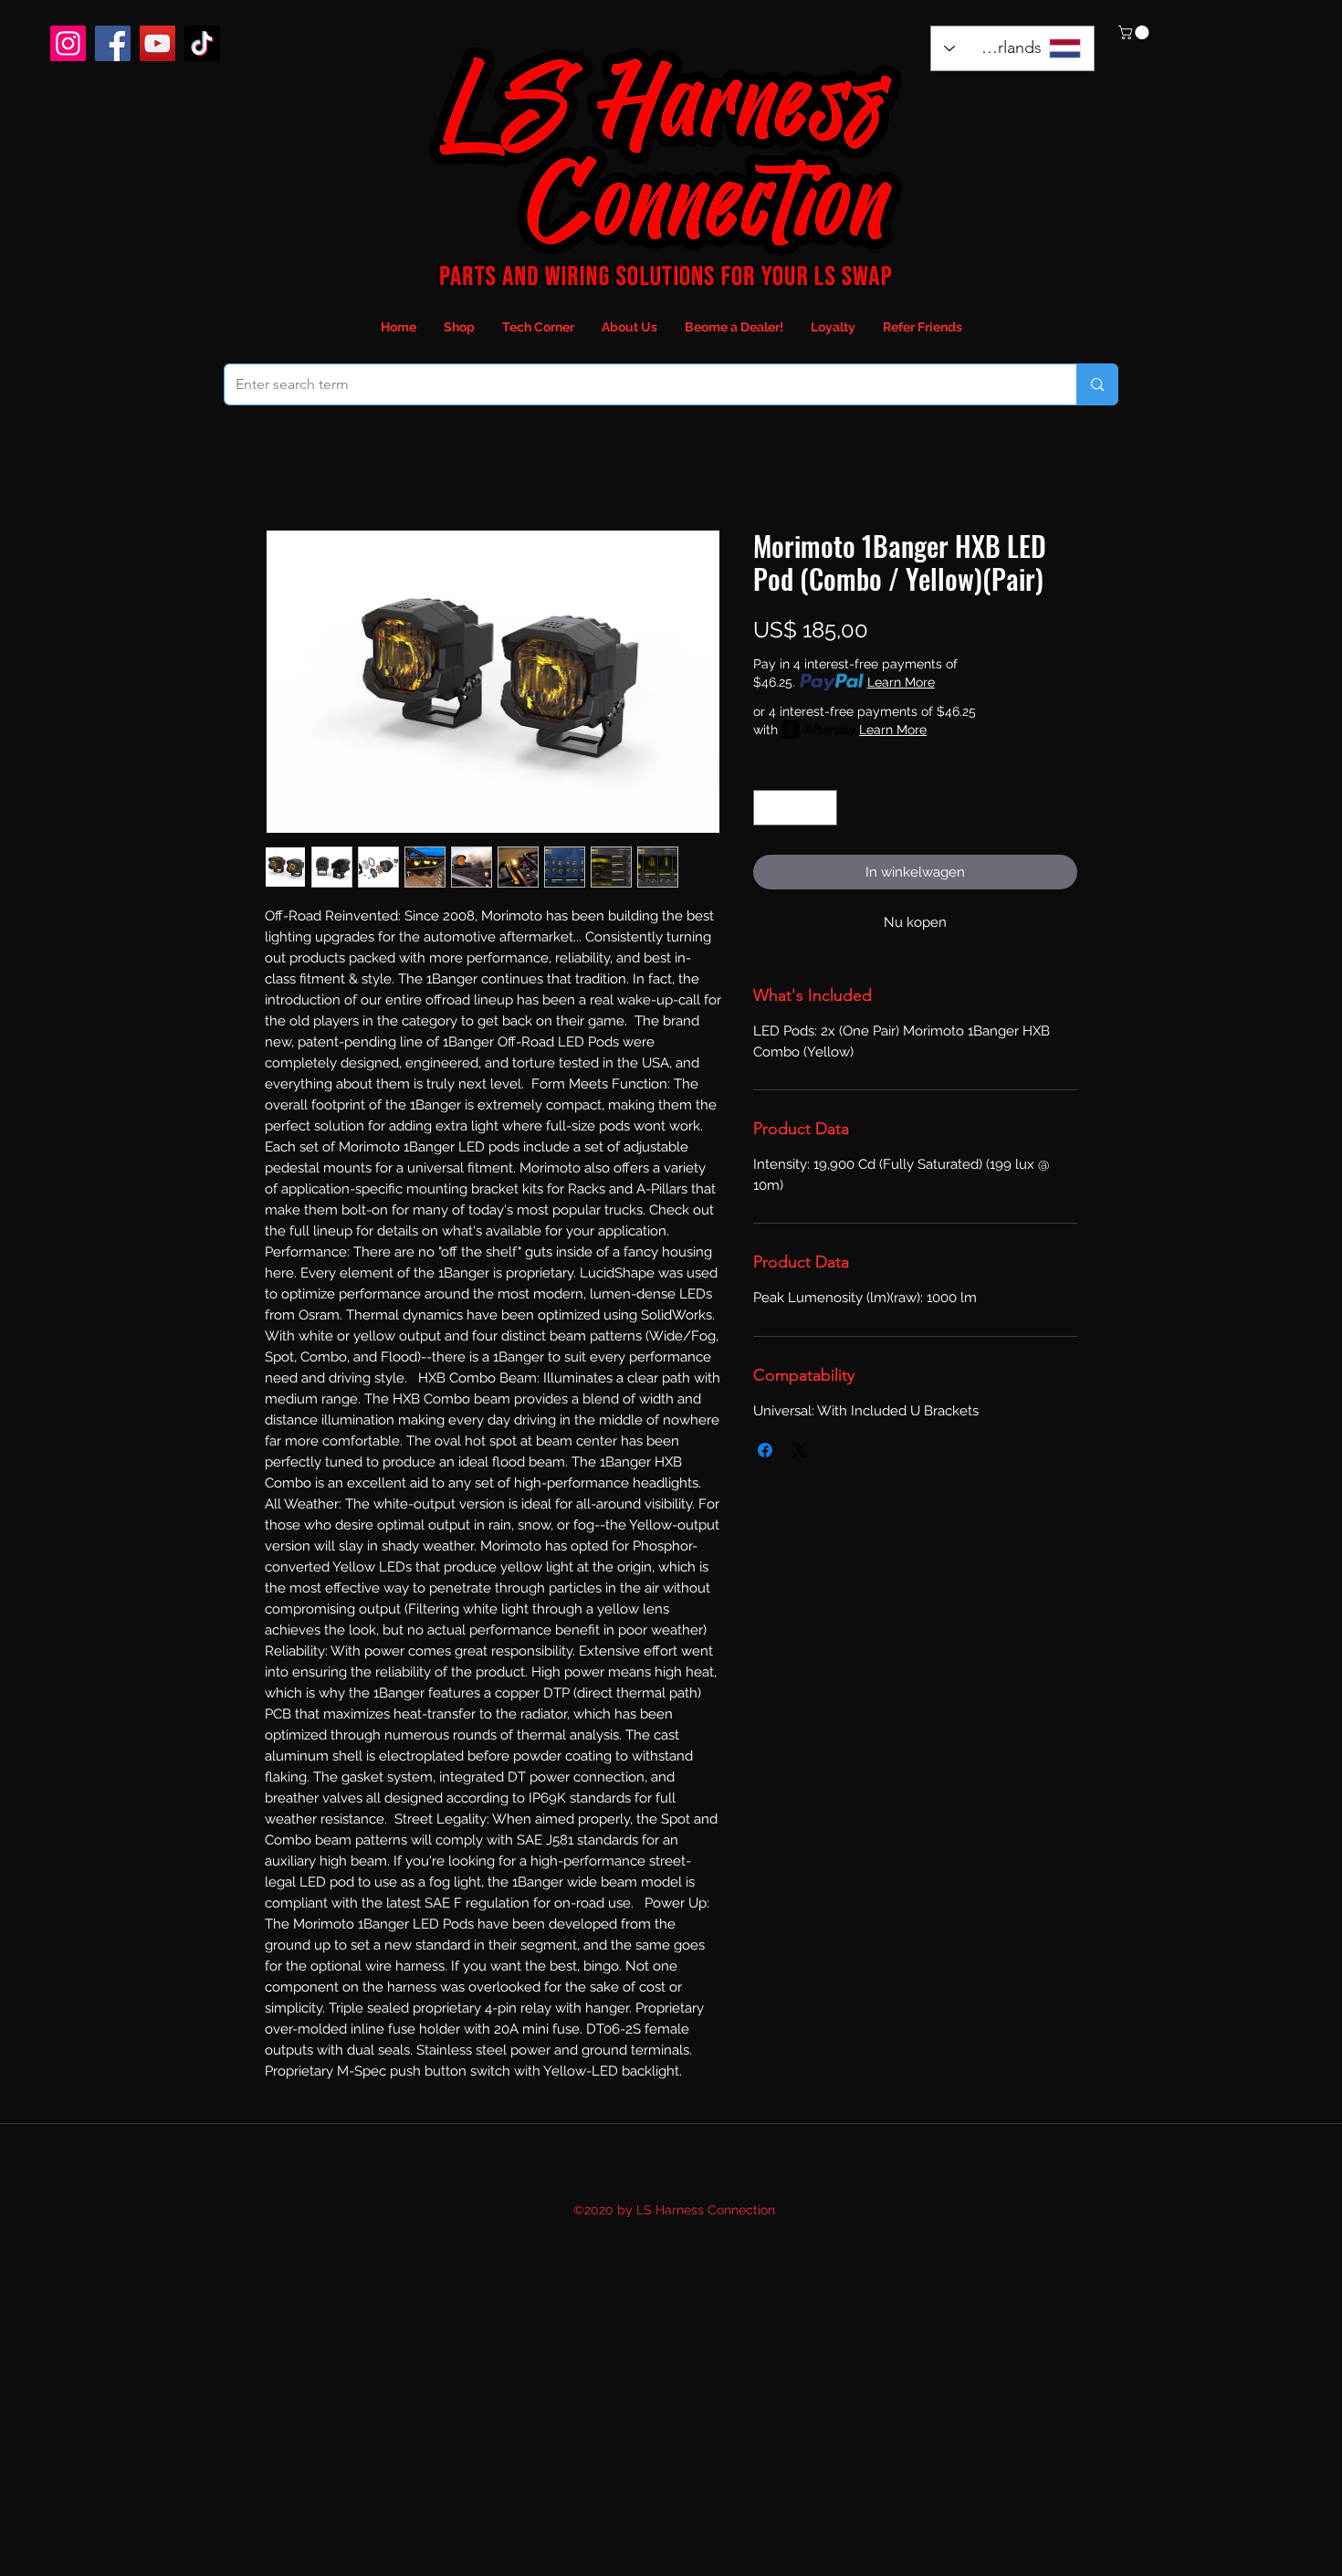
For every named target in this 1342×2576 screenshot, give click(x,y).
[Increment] (823, 808)
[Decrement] (768, 808)
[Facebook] (113, 43)
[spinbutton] (796, 808)
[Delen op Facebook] (765, 1450)
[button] (1135, 32)
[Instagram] (68, 43)
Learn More (901, 682)
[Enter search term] (1097, 384)
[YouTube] (157, 43)
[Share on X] (800, 1450)
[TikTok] (202, 43)
